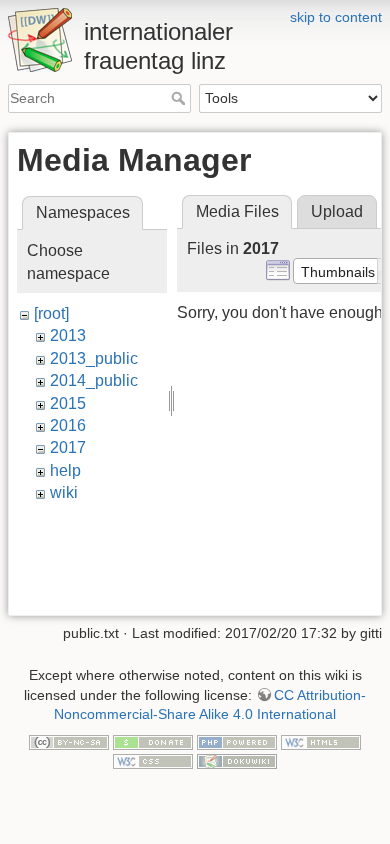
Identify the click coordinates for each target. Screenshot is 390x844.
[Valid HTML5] (321, 741)
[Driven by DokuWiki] (237, 761)
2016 (68, 425)
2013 (68, 335)
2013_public (94, 358)
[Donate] (153, 741)
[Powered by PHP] (237, 741)
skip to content (336, 17)
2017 (68, 447)
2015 (68, 403)
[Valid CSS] (153, 761)
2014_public (94, 380)
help (65, 470)
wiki (64, 492)
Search (180, 98)
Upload (337, 211)
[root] (51, 313)
